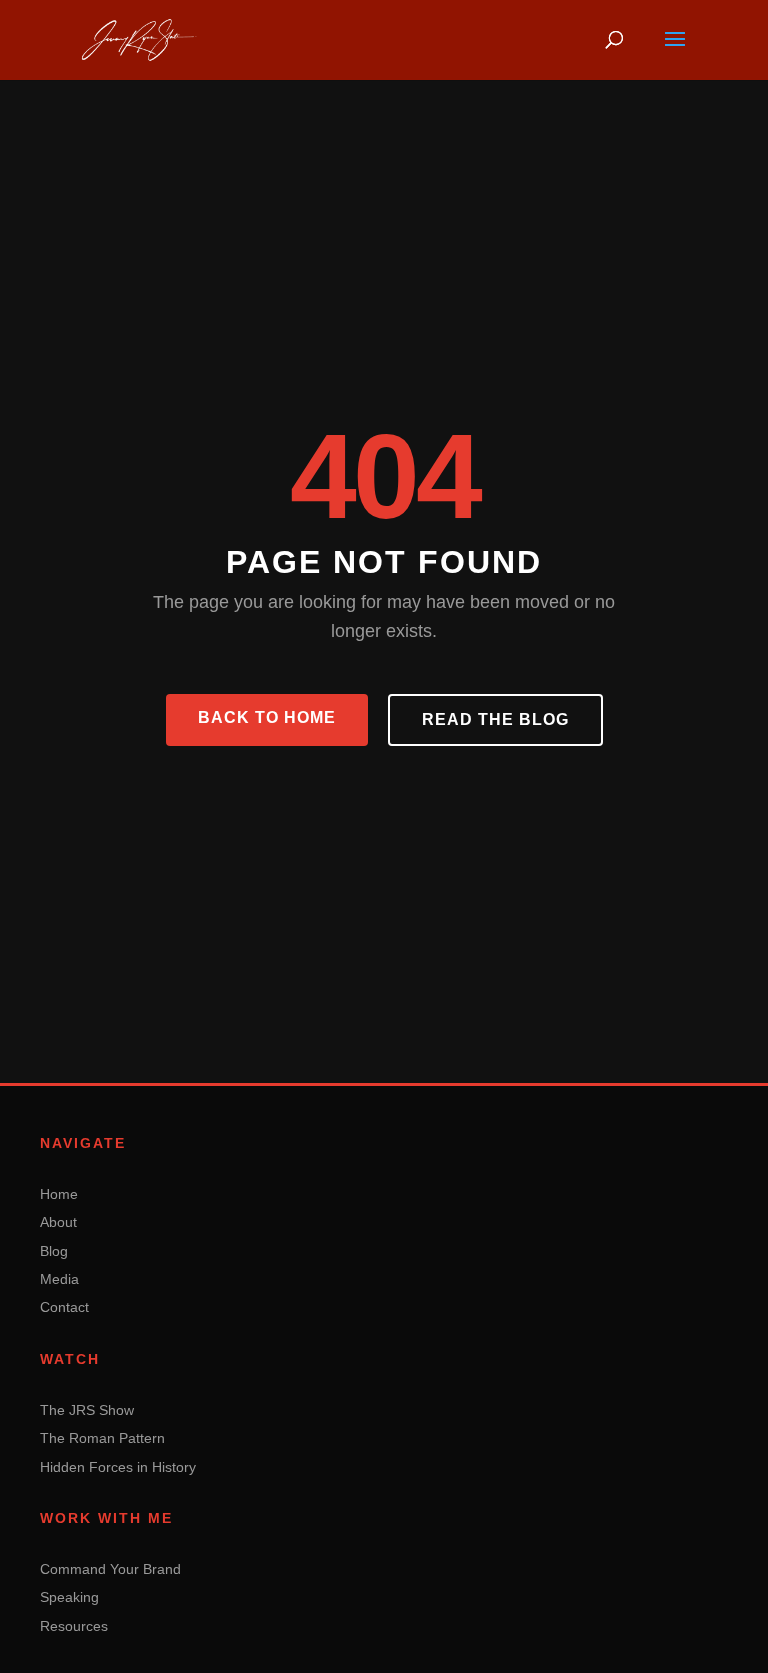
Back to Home (267, 717)
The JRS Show (87, 1410)
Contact (64, 1307)
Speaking (69, 1597)
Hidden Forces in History (118, 1467)
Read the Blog (495, 719)
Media (59, 1279)
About (58, 1222)
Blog (54, 1251)
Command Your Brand (110, 1569)
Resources (74, 1626)
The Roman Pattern (102, 1438)
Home (59, 1194)
